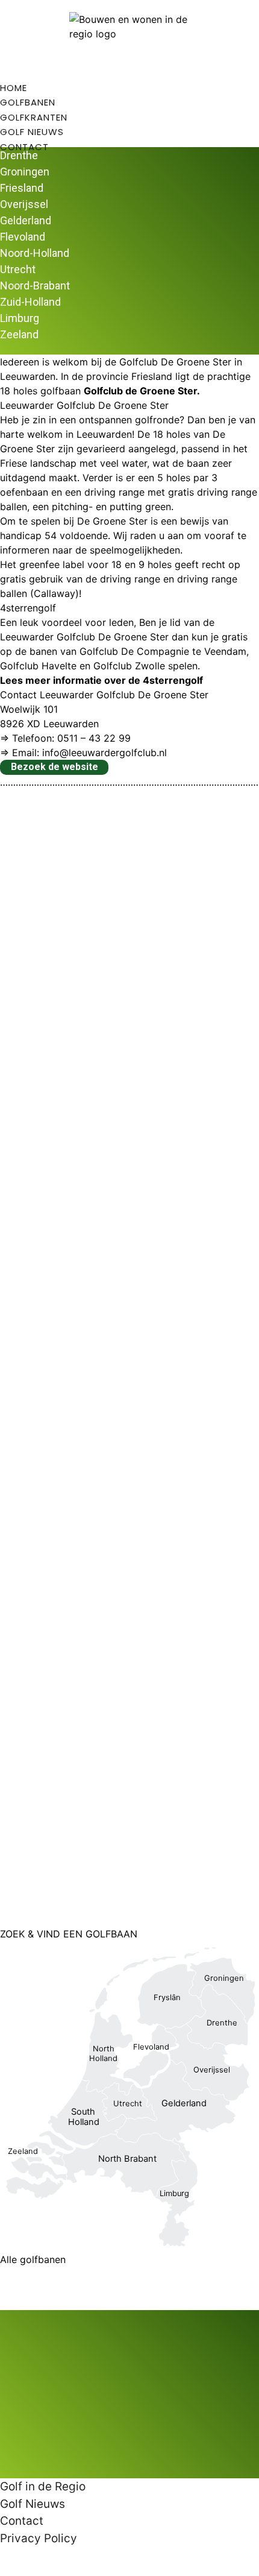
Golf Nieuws (32, 132)
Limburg (20, 318)
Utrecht (18, 269)
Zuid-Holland (30, 302)
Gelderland (26, 220)
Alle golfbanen (33, 2259)
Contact (24, 147)
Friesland (22, 188)
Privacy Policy (39, 2538)
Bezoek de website (55, 767)
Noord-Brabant (35, 286)
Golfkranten (34, 117)
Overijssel (24, 204)
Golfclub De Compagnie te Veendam (163, 651)
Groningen (25, 172)
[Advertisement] (129, 1358)
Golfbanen (28, 102)
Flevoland (23, 237)
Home (14, 88)
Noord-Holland (35, 253)
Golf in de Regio (43, 2486)
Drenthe (19, 155)
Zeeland (19, 334)
